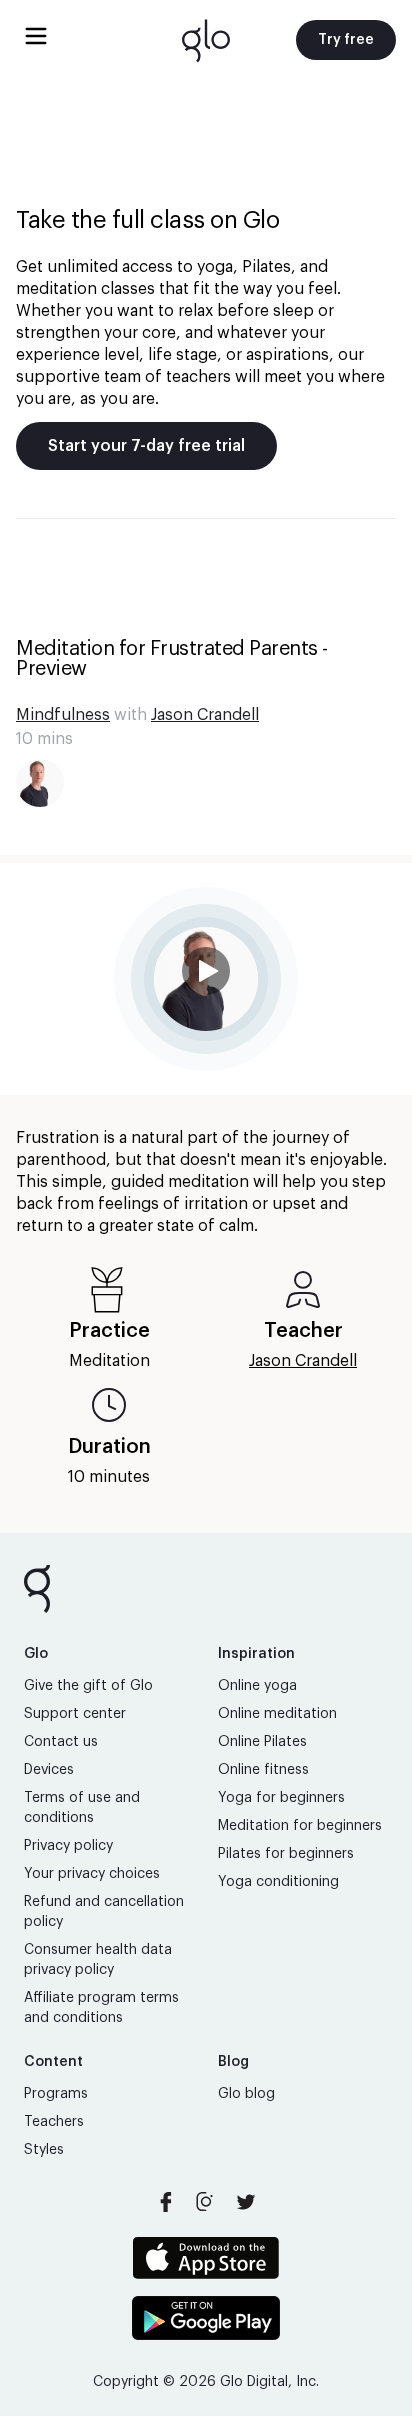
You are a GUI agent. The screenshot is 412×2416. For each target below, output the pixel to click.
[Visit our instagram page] (206, 2202)
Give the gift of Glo (88, 1686)
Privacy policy (68, 1846)
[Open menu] (36, 36)
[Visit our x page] (246, 2202)
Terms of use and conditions (82, 1808)
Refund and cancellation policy (104, 1912)
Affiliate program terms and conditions (101, 2008)
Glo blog (246, 2094)
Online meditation (277, 1714)
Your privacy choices (92, 1874)
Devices (49, 1770)
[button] (206, 979)
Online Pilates (262, 1742)
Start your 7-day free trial (146, 446)
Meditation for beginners (300, 1826)
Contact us (61, 1742)
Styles (44, 2150)
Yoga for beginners (281, 1798)
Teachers (54, 2122)
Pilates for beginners (286, 1854)
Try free (346, 40)
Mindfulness (63, 715)
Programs (56, 2094)
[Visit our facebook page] (166, 2202)
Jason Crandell (205, 715)
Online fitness (263, 1770)
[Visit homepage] (206, 40)
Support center (75, 1714)
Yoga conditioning (278, 1882)
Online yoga (257, 1686)
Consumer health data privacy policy (98, 1960)
